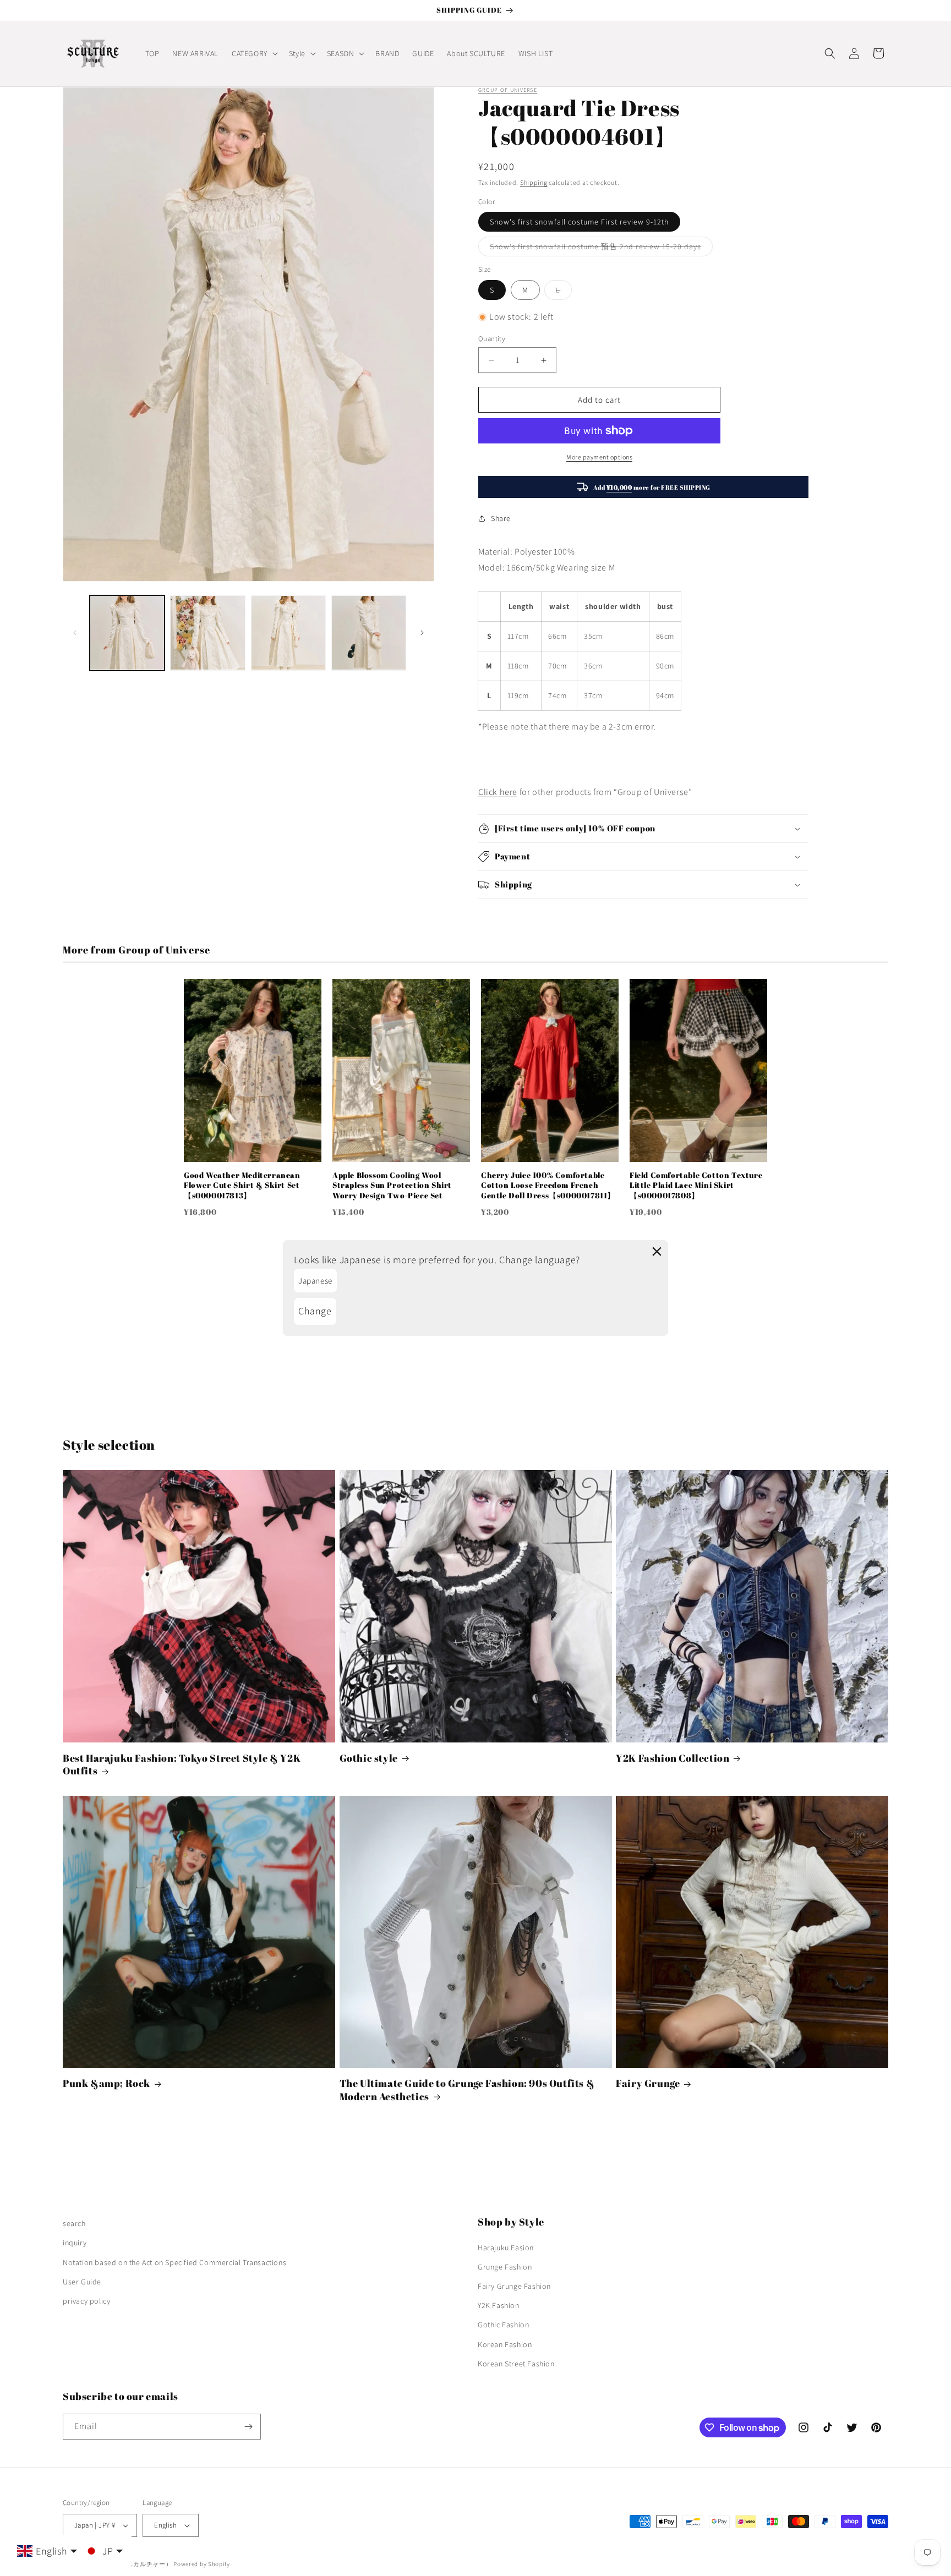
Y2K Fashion (499, 2305)
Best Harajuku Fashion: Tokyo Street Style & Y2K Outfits (182, 1764)
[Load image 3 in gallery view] (288, 633)
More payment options (599, 457)
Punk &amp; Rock (106, 2083)
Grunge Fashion (505, 2267)
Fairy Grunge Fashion (514, 2286)
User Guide (82, 2282)
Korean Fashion (505, 2344)
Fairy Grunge (648, 2083)
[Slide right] (422, 633)
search (74, 2223)
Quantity (492, 339)
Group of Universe (508, 90)
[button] (254, 53)
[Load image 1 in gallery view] (127, 633)
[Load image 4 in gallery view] (369, 633)
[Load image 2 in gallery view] (207, 633)
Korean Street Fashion (516, 2364)
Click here (498, 792)
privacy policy (86, 2301)
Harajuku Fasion (506, 2248)
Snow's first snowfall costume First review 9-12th (579, 222)
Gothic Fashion (503, 2325)
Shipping (534, 182)
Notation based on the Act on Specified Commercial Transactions (174, 2262)
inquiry (75, 2243)
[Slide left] (75, 633)
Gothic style (369, 1758)
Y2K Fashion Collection (673, 1758)
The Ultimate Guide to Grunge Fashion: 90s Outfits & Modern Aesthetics (467, 2090)
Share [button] (501, 518)
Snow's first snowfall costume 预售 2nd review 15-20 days (601, 249)
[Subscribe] (248, 2427)
